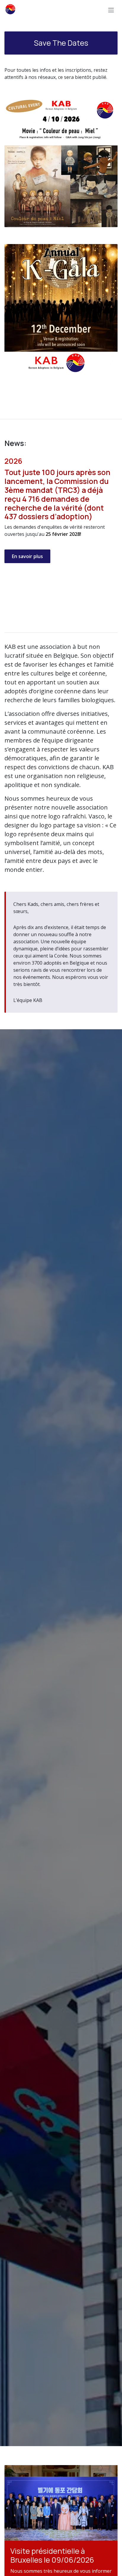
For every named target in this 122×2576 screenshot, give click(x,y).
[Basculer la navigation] (111, 10)
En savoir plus (27, 556)
